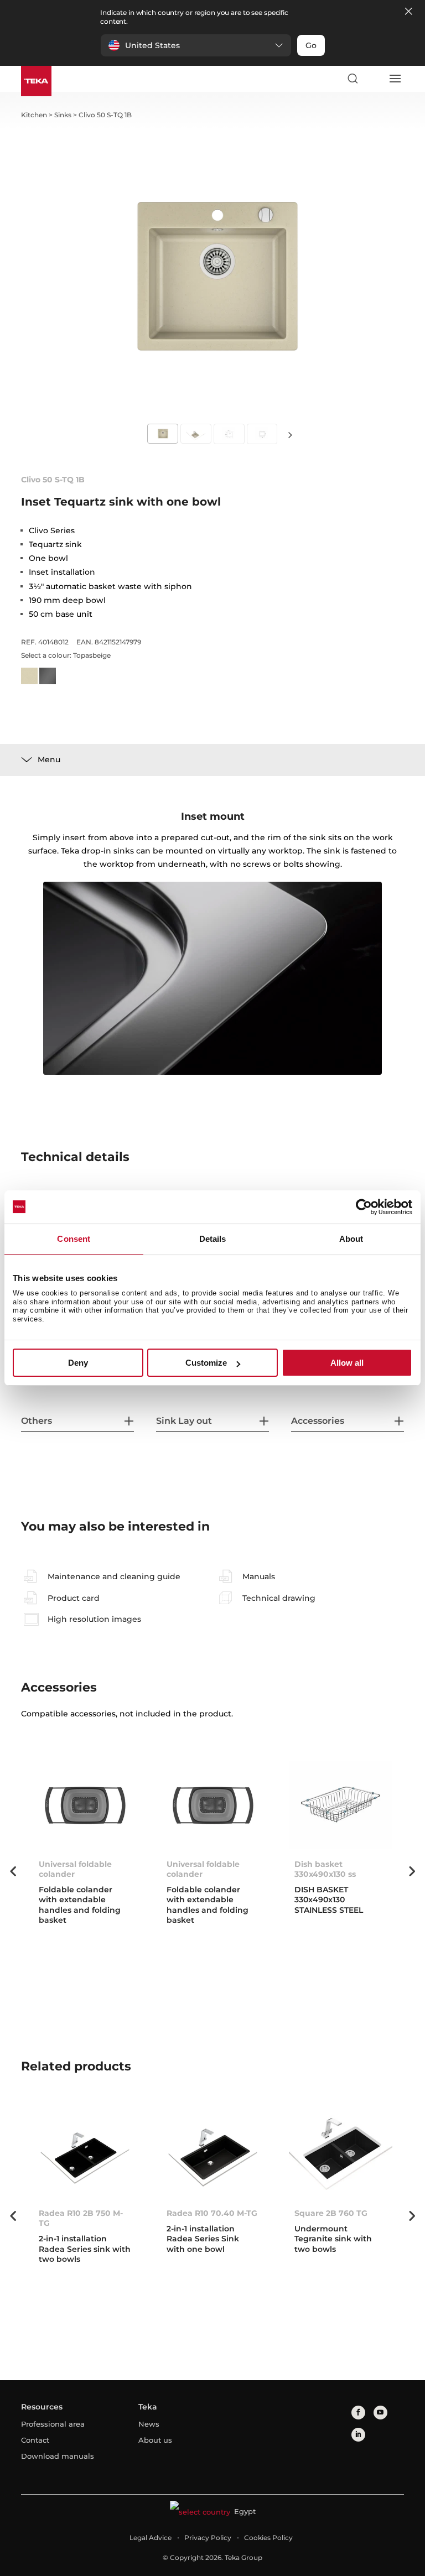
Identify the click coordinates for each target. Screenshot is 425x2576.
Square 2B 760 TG (331, 2213)
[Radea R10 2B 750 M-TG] (85, 2154)
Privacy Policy (208, 2538)
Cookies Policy (268, 2538)
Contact (35, 2440)
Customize (206, 1363)
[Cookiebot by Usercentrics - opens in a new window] (364, 1207)
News (149, 2424)
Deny (78, 1363)
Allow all (347, 1363)
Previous (13, 1871)
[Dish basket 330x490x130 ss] (341, 1805)
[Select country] (374, 79)
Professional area (53, 2424)
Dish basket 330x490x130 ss (325, 1869)
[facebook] (358, 2413)
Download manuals (58, 2456)
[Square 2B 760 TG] (341, 2154)
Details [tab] (213, 1239)
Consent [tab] (74, 1239)
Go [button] (311, 45)
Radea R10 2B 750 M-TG (81, 2218)
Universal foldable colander (75, 1869)
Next (290, 434)
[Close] (408, 12)
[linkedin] (358, 2435)
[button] (196, 45)
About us (155, 2440)
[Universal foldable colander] (85, 1805)
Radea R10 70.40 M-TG (212, 2213)
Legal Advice (151, 2538)
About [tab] (351, 1239)
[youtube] (380, 2413)
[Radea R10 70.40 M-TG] (213, 2154)
